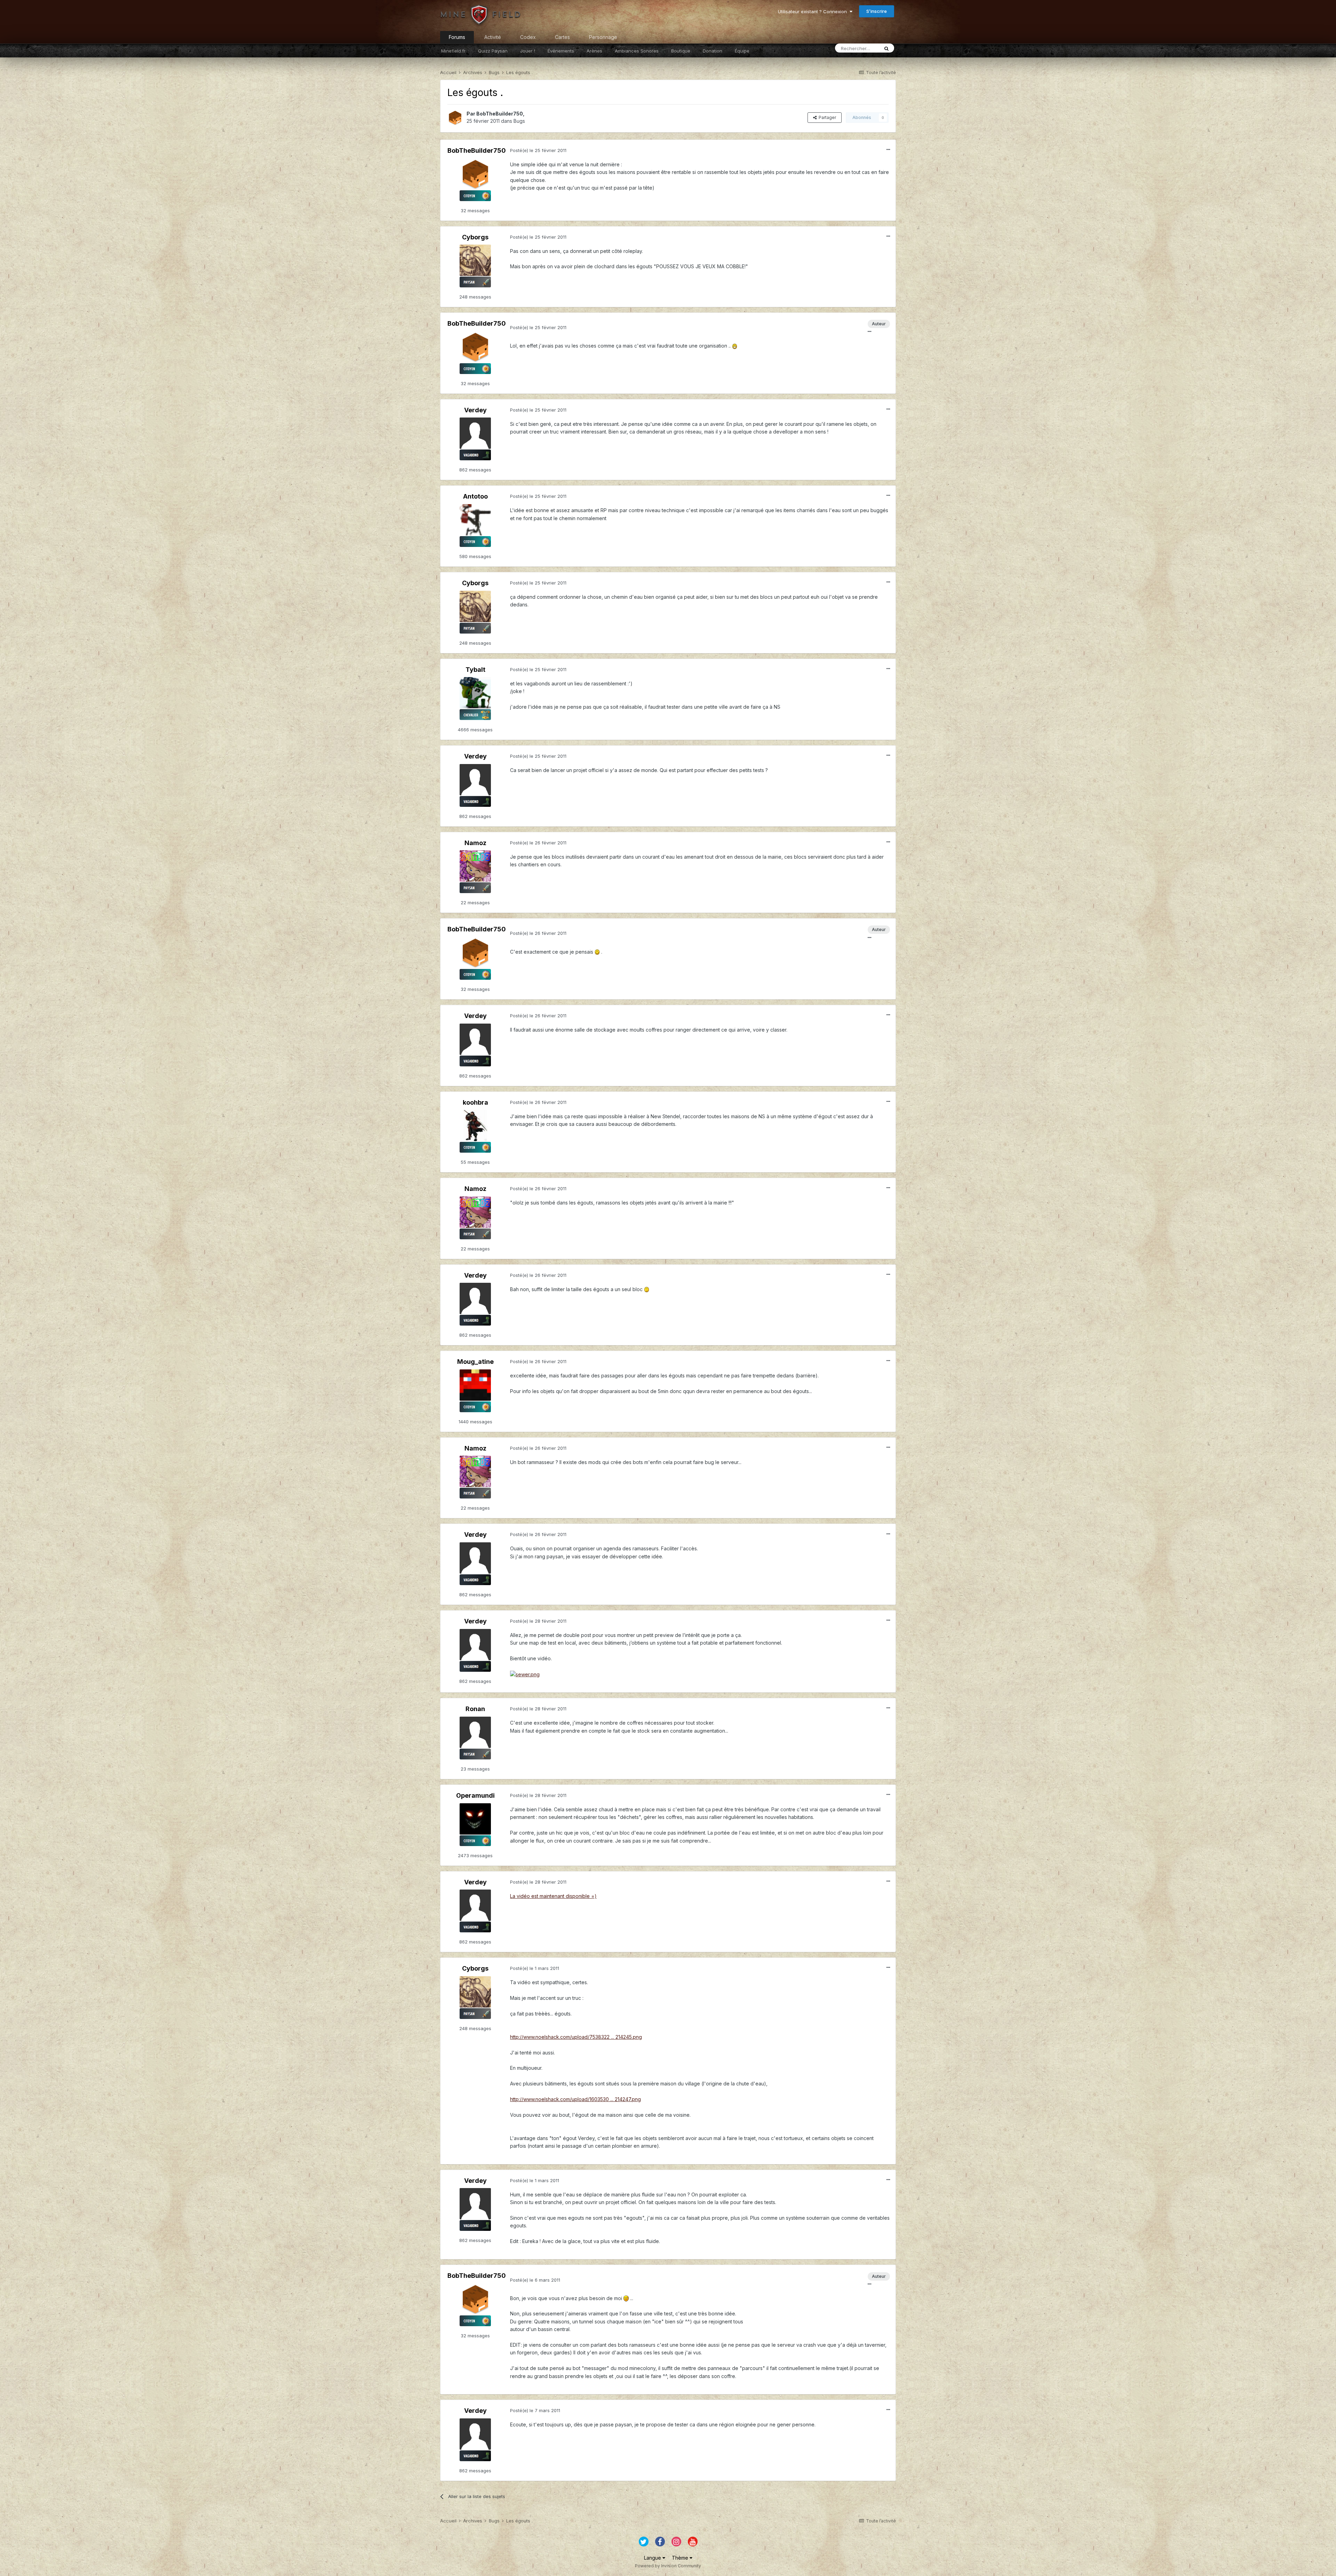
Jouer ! (528, 51)
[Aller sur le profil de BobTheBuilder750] (455, 118)
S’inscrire (877, 11)
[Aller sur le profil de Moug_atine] (475, 1385)
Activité (493, 37)
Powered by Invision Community (668, 2566)
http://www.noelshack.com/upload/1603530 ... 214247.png (575, 2099)
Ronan (475, 1709)
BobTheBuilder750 (500, 114)
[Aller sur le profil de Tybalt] (475, 693)
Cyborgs (475, 237)
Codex (528, 37)
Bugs (519, 121)
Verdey (475, 410)
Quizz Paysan (493, 51)
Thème (681, 2558)
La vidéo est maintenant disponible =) (553, 1896)
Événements (561, 51)
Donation (713, 51)
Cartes (562, 37)
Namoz (475, 843)
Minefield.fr (453, 51)
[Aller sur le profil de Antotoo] (475, 520)
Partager (826, 117)
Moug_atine (475, 1362)
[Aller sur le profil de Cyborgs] (475, 260)
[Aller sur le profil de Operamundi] (475, 1819)
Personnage (603, 37)
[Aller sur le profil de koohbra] (475, 1126)
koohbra (475, 1102)
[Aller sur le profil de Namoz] (475, 866)
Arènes (594, 51)
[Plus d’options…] (888, 150)
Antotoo (475, 496)
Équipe (742, 51)
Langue (653, 2558)
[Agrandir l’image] (735, 346)
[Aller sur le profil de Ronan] (475, 1732)
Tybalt (475, 670)
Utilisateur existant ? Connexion (814, 11)
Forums (457, 37)
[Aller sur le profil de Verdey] (475, 433)
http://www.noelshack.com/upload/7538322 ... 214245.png (576, 2037)
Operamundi (475, 1795)
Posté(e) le (538, 150)
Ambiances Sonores (637, 51)
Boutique (681, 51)
